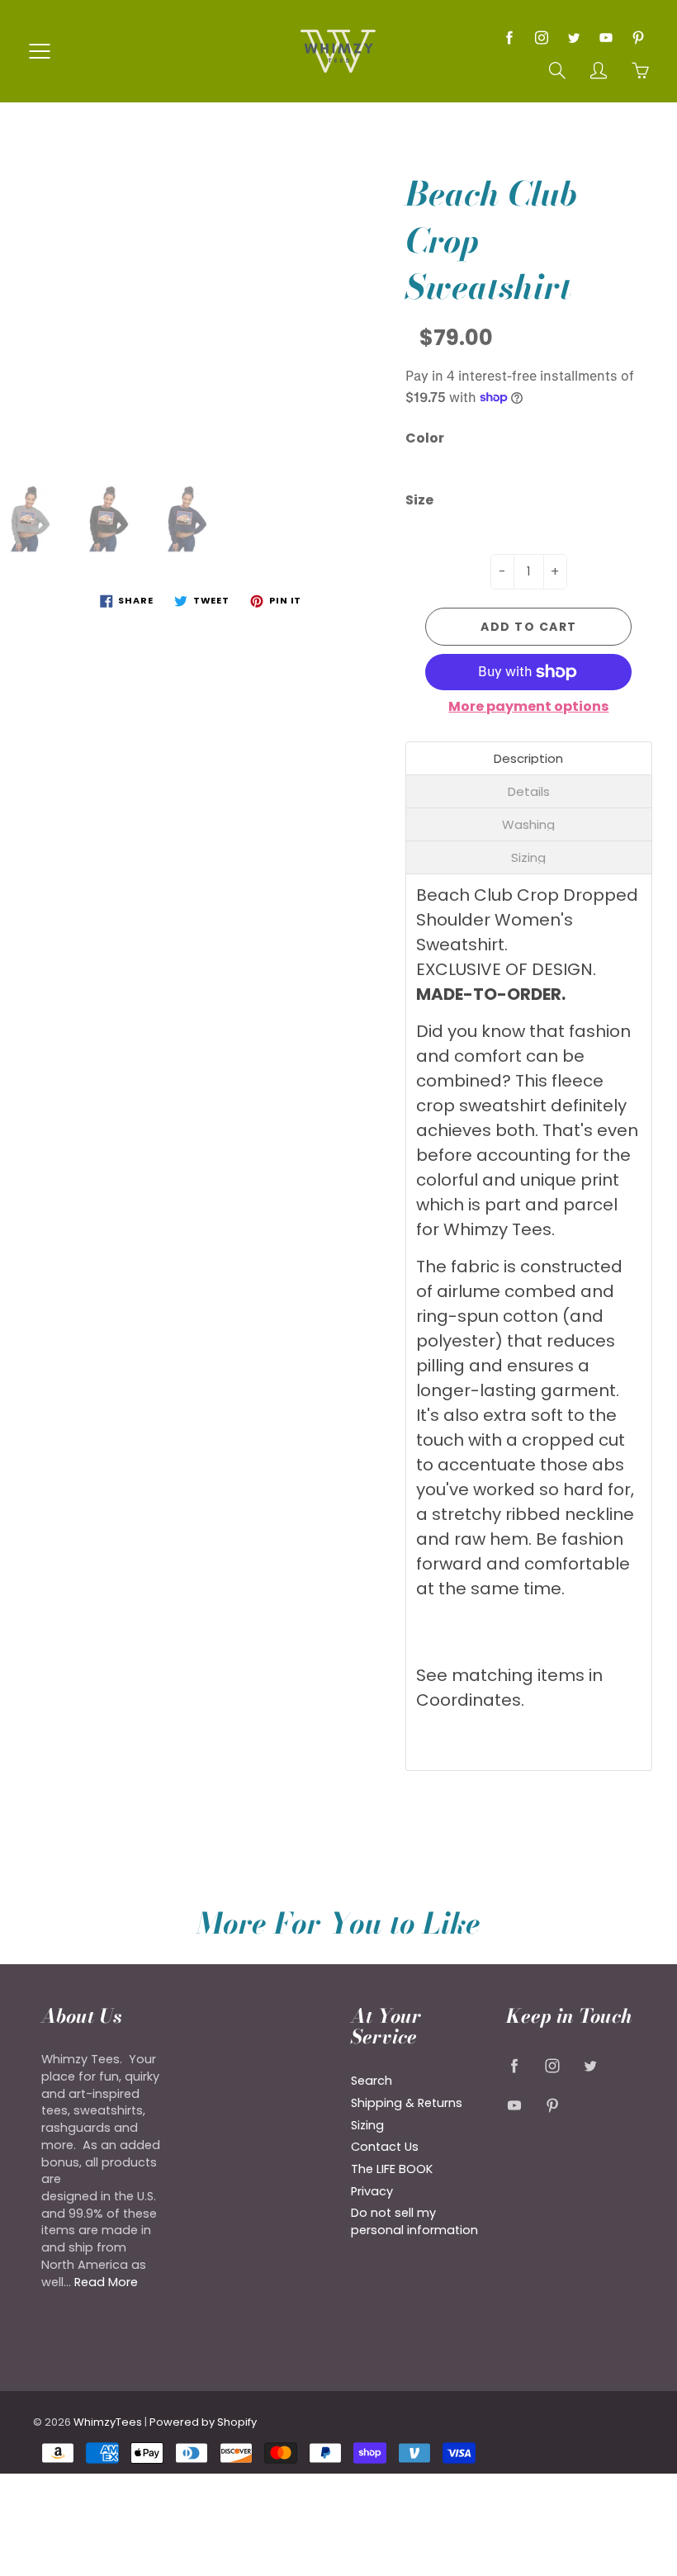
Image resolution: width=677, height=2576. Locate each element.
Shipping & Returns (407, 2103)
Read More (106, 2282)
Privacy (372, 2191)
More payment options (528, 707)
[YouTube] (606, 38)
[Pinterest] (638, 38)
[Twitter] (573, 38)
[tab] (529, 758)
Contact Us (385, 2147)
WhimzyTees (108, 2422)
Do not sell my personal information (414, 2221)
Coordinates (469, 1700)
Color (425, 438)
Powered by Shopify (203, 2422)
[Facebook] (509, 38)
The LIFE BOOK (392, 2169)
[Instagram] (541, 38)
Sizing (367, 2125)
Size (419, 500)
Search (372, 2081)
